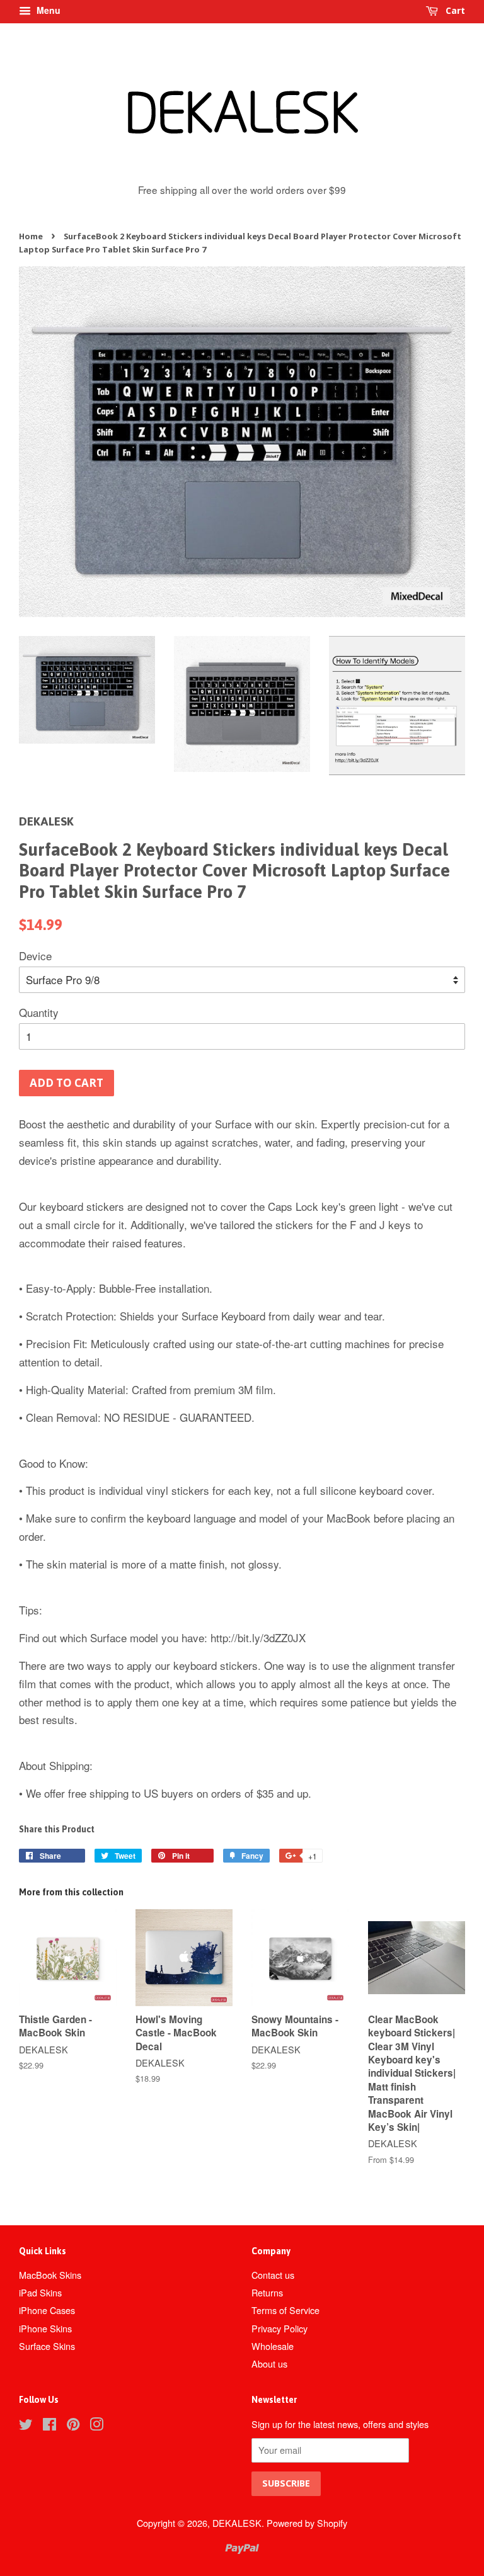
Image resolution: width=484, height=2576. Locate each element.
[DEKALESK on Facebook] (49, 2426)
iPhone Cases (47, 2310)
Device (35, 956)
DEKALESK (237, 2523)
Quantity (39, 1012)
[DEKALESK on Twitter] (26, 2426)
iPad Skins (40, 2292)
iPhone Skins (45, 2328)
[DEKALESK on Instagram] (96, 2426)
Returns (267, 2292)
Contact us (273, 2275)
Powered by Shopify (307, 2523)
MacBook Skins (50, 2275)
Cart (454, 10)
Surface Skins (47, 2346)
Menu (47, 10)
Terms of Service (285, 2310)
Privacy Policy (279, 2328)
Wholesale (273, 2346)
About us (269, 2363)
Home (31, 236)
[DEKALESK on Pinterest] (73, 2426)
